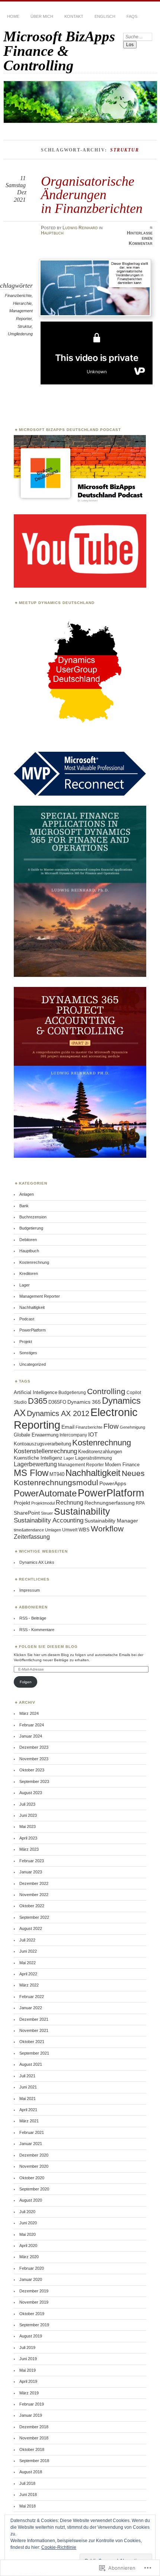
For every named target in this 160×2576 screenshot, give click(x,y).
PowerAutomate (45, 1493)
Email (68, 1427)
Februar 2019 (32, 2404)
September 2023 (34, 1781)
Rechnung (70, 1502)
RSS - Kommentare (37, 1630)
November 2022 (34, 1895)
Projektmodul (43, 1503)
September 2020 (34, 2189)
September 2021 (34, 2053)
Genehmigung (132, 1427)
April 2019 (28, 2381)
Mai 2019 (28, 2370)
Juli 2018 (27, 2483)
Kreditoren (29, 1273)
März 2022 (29, 1985)
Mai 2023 (28, 1826)
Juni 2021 (28, 2087)
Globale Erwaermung (36, 1435)
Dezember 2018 (34, 2427)
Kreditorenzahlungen (100, 1452)
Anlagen (27, 1194)
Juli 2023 (27, 1804)
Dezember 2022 (34, 1883)
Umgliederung (20, 334)
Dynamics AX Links (37, 1562)
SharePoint (27, 1513)
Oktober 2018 (32, 2449)
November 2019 (34, 2302)
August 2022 (31, 1928)
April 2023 (28, 1838)
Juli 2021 (27, 2076)
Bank (24, 1206)
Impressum (30, 1590)
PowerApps (113, 1483)
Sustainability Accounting (49, 1520)
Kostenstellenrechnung (45, 1451)
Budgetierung (31, 1228)
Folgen (26, 1682)
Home (13, 16)
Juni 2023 (28, 1815)
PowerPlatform (33, 1330)
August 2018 (31, 2472)
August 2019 (31, 2336)
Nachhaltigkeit (32, 1307)
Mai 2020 (28, 2234)
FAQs (132, 16)
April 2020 (28, 2246)
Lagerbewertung (35, 1464)
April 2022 (28, 1974)
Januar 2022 (31, 2008)
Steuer (47, 1513)
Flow (111, 1426)
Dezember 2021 (34, 2019)
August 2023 (31, 1793)
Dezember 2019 (34, 2291)
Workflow (107, 1529)
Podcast (27, 1319)
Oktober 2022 (32, 1906)
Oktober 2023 (32, 1770)
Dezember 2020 (34, 2155)
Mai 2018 (28, 2506)
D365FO (57, 1402)
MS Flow (31, 1473)
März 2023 (29, 1849)
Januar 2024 (31, 1736)
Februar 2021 (32, 2132)
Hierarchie (22, 303)
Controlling (106, 1391)
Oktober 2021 (32, 2042)
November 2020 (34, 2166)
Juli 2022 (27, 1940)
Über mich (42, 16)
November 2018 (34, 2438)
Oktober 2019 (32, 2314)
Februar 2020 (32, 2268)
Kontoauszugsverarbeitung (42, 1444)
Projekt (26, 1342)
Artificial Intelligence (36, 1392)
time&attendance (29, 1530)
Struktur (25, 326)
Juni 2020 (28, 2223)
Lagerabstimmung (94, 1458)
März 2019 (29, 2393)
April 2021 (28, 2110)
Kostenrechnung (34, 1262)
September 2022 (34, 1917)
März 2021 (29, 2121)
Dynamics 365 (84, 1402)
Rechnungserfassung (110, 1503)
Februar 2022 (32, 1997)
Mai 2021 (28, 2099)
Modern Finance (122, 1465)
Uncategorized (33, 1364)
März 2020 (29, 2257)
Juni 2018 (28, 2494)
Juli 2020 (27, 2212)
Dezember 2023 (34, 1747)
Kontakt (74, 16)
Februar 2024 (32, 1725)
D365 (38, 1401)
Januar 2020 (31, 2279)
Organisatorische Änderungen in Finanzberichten (92, 195)
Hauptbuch (52, 233)
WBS (84, 1530)
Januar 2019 (31, 2415)
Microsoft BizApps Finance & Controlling (59, 51)
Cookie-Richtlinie (59, 2547)
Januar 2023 (31, 1872)
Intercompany (73, 1435)
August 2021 (31, 2064)
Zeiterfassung (32, 1537)
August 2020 (31, 2200)
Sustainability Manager (111, 1521)
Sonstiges (28, 1353)
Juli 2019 (27, 2348)
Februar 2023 (32, 1861)
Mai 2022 (28, 1963)
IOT (93, 1434)
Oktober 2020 (32, 2178)
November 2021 (34, 2030)
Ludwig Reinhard (80, 228)
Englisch (105, 16)
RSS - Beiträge (33, 1618)
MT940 (57, 1474)
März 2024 (29, 1713)
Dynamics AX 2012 (58, 1413)
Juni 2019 (28, 2359)
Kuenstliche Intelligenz (38, 1458)
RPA (140, 1503)
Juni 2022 (28, 1951)
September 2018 (34, 2461)
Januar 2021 (31, 2144)
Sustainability (82, 1511)
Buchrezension (33, 1217)
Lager (25, 1285)
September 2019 (34, 2325)
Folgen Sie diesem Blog (48, 1647)
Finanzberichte (18, 295)
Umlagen (53, 1530)
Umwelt (70, 1530)
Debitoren (28, 1240)
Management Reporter (40, 1296)
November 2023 (34, 1759)
